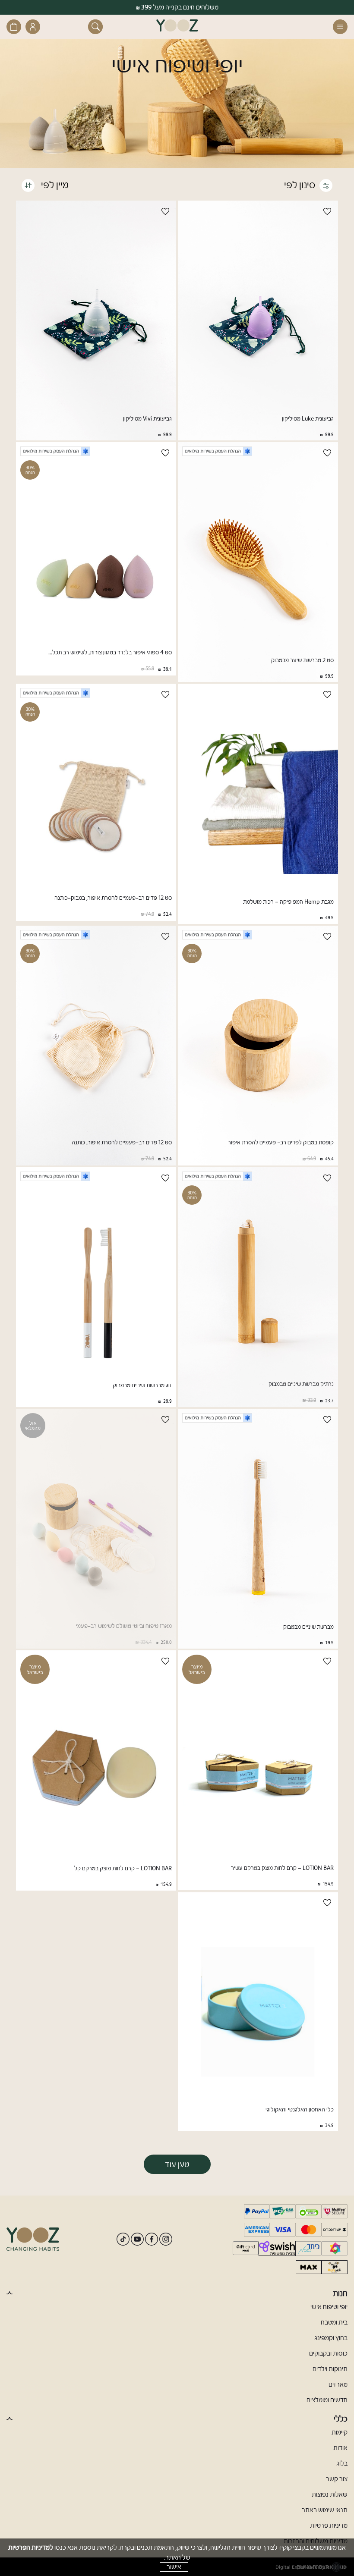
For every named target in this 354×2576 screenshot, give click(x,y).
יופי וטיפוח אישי (329, 2307)
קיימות (340, 2432)
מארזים (338, 2384)
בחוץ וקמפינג (331, 2338)
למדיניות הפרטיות (31, 2547)
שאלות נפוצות (330, 2494)
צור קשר (337, 2479)
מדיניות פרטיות (329, 2526)
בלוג (342, 2463)
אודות (340, 2448)
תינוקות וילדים (330, 2369)
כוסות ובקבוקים (328, 2353)
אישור (174, 2567)
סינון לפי (300, 185)
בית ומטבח (334, 2322)
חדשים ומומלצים (327, 2400)
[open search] (95, 27)
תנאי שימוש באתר (325, 2510)
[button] (338, 27)
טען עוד (177, 2164)
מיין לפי (54, 185)
